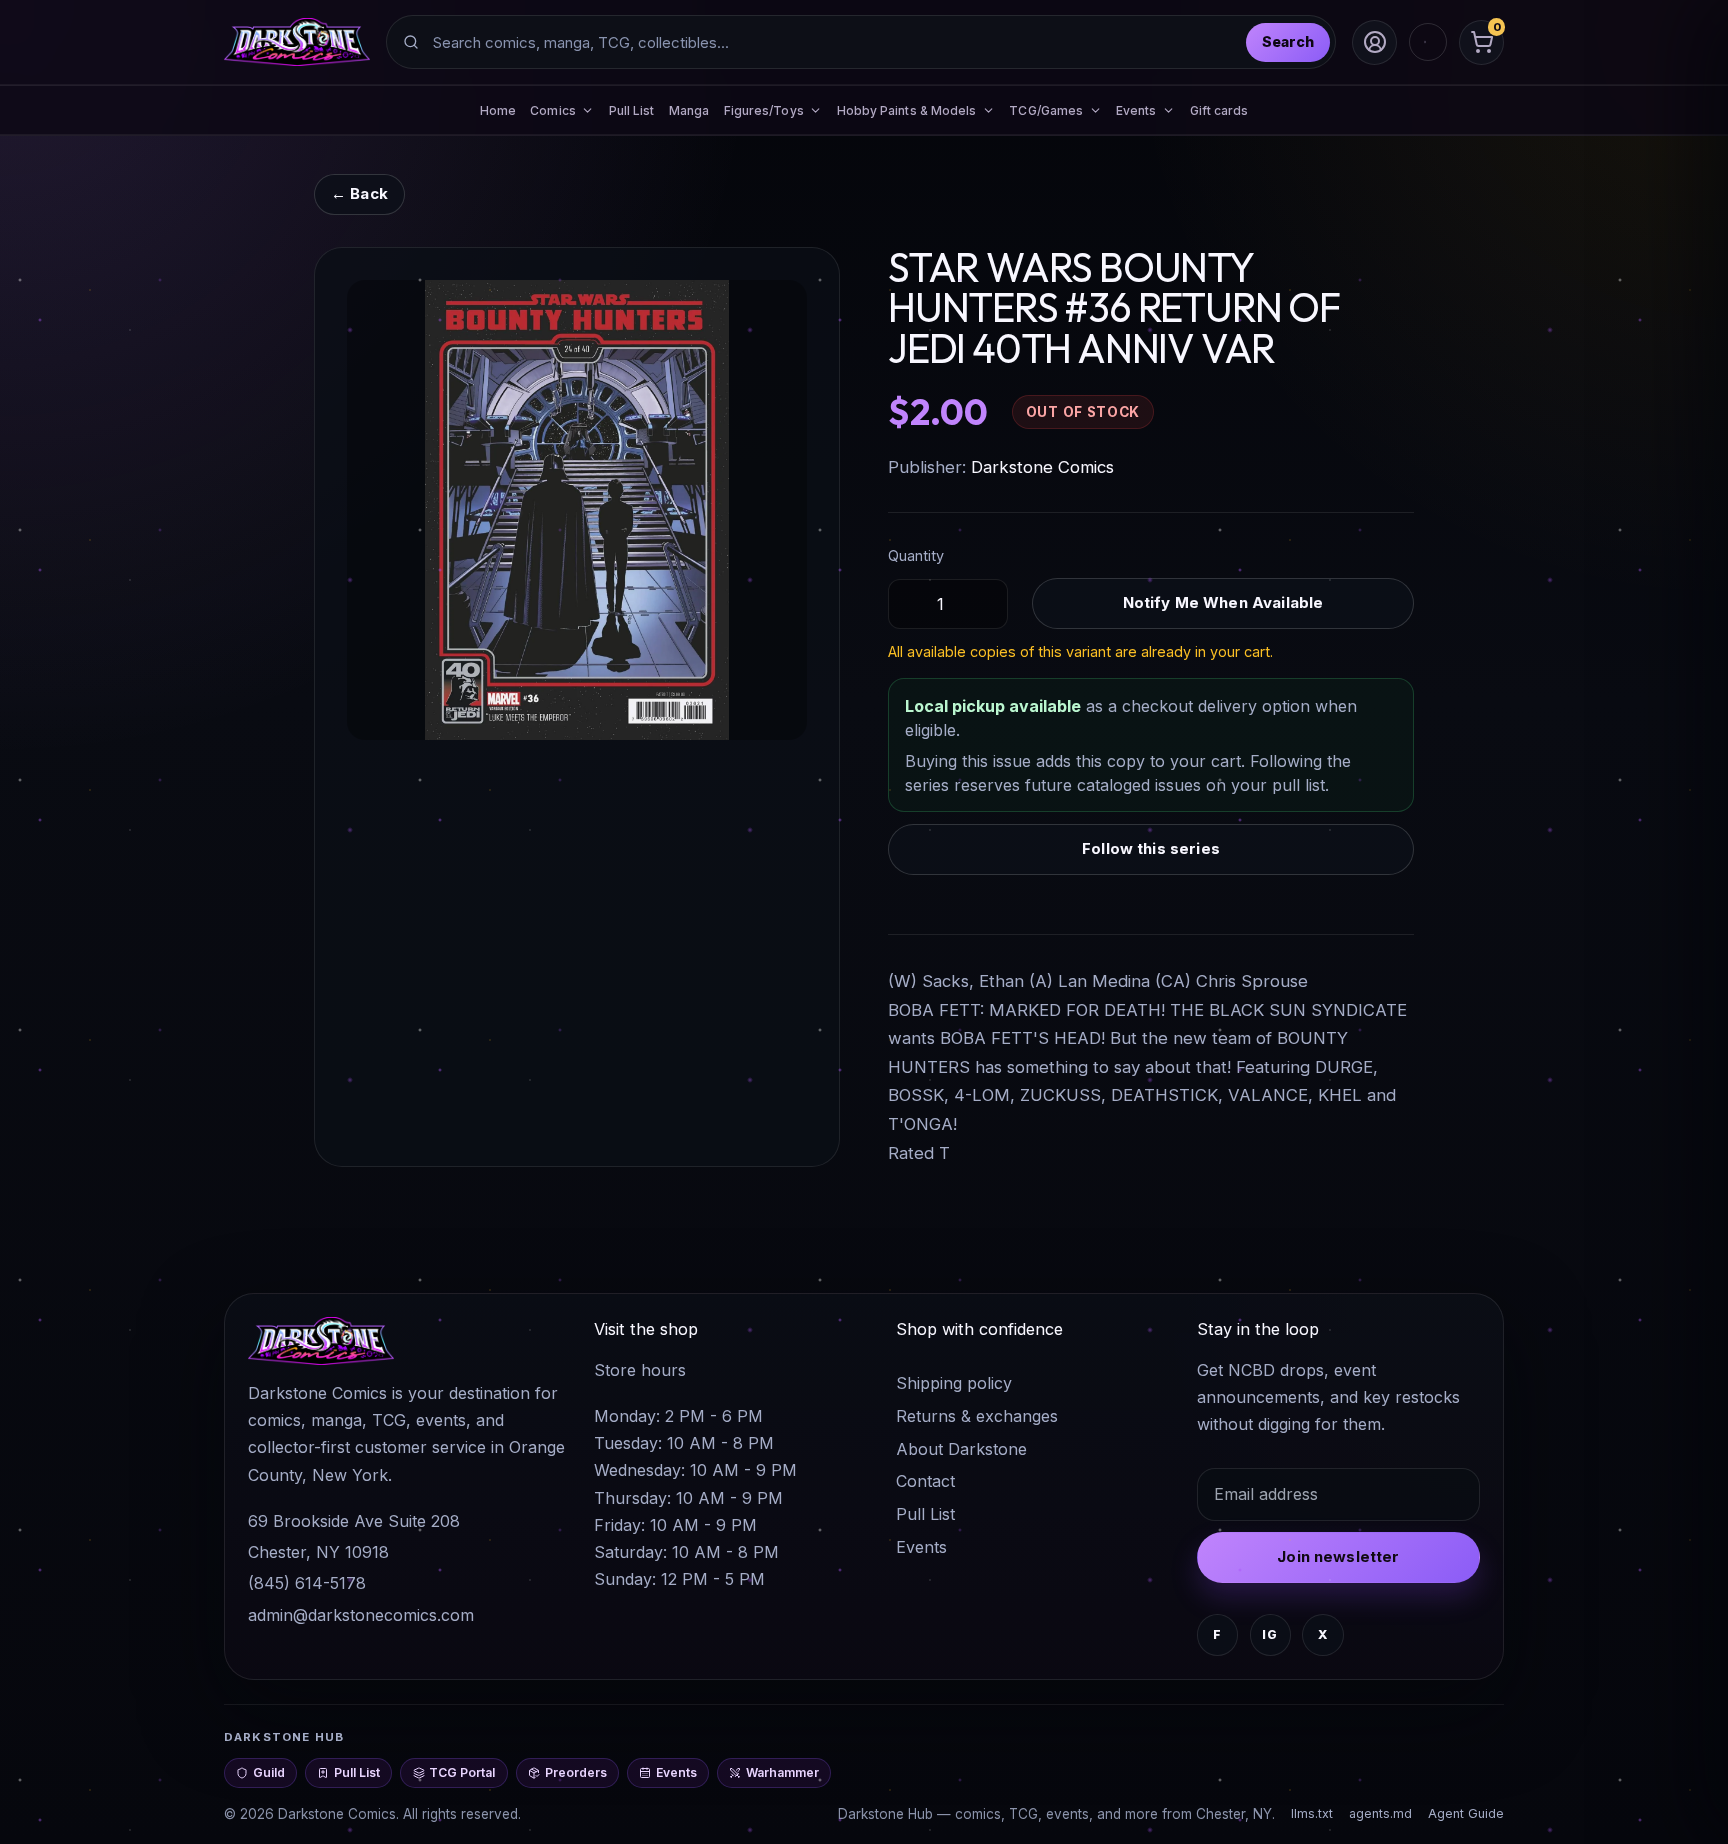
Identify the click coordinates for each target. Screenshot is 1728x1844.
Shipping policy (954, 1383)
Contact (925, 1481)
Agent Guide (1466, 1813)
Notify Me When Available (1223, 602)
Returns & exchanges (977, 1416)
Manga (689, 110)
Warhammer (782, 1772)
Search (1288, 41)
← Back (359, 193)
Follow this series (1151, 848)
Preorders (576, 1772)
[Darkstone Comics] (297, 42)
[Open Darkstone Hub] (1428, 42)
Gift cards (1219, 110)
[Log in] (1374, 42)
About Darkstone (961, 1449)
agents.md (1380, 1813)
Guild (269, 1772)
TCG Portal (462, 1772)
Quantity (916, 555)
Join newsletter (1338, 1556)
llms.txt (1312, 1813)
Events (921, 1547)
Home (498, 110)
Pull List (632, 110)
